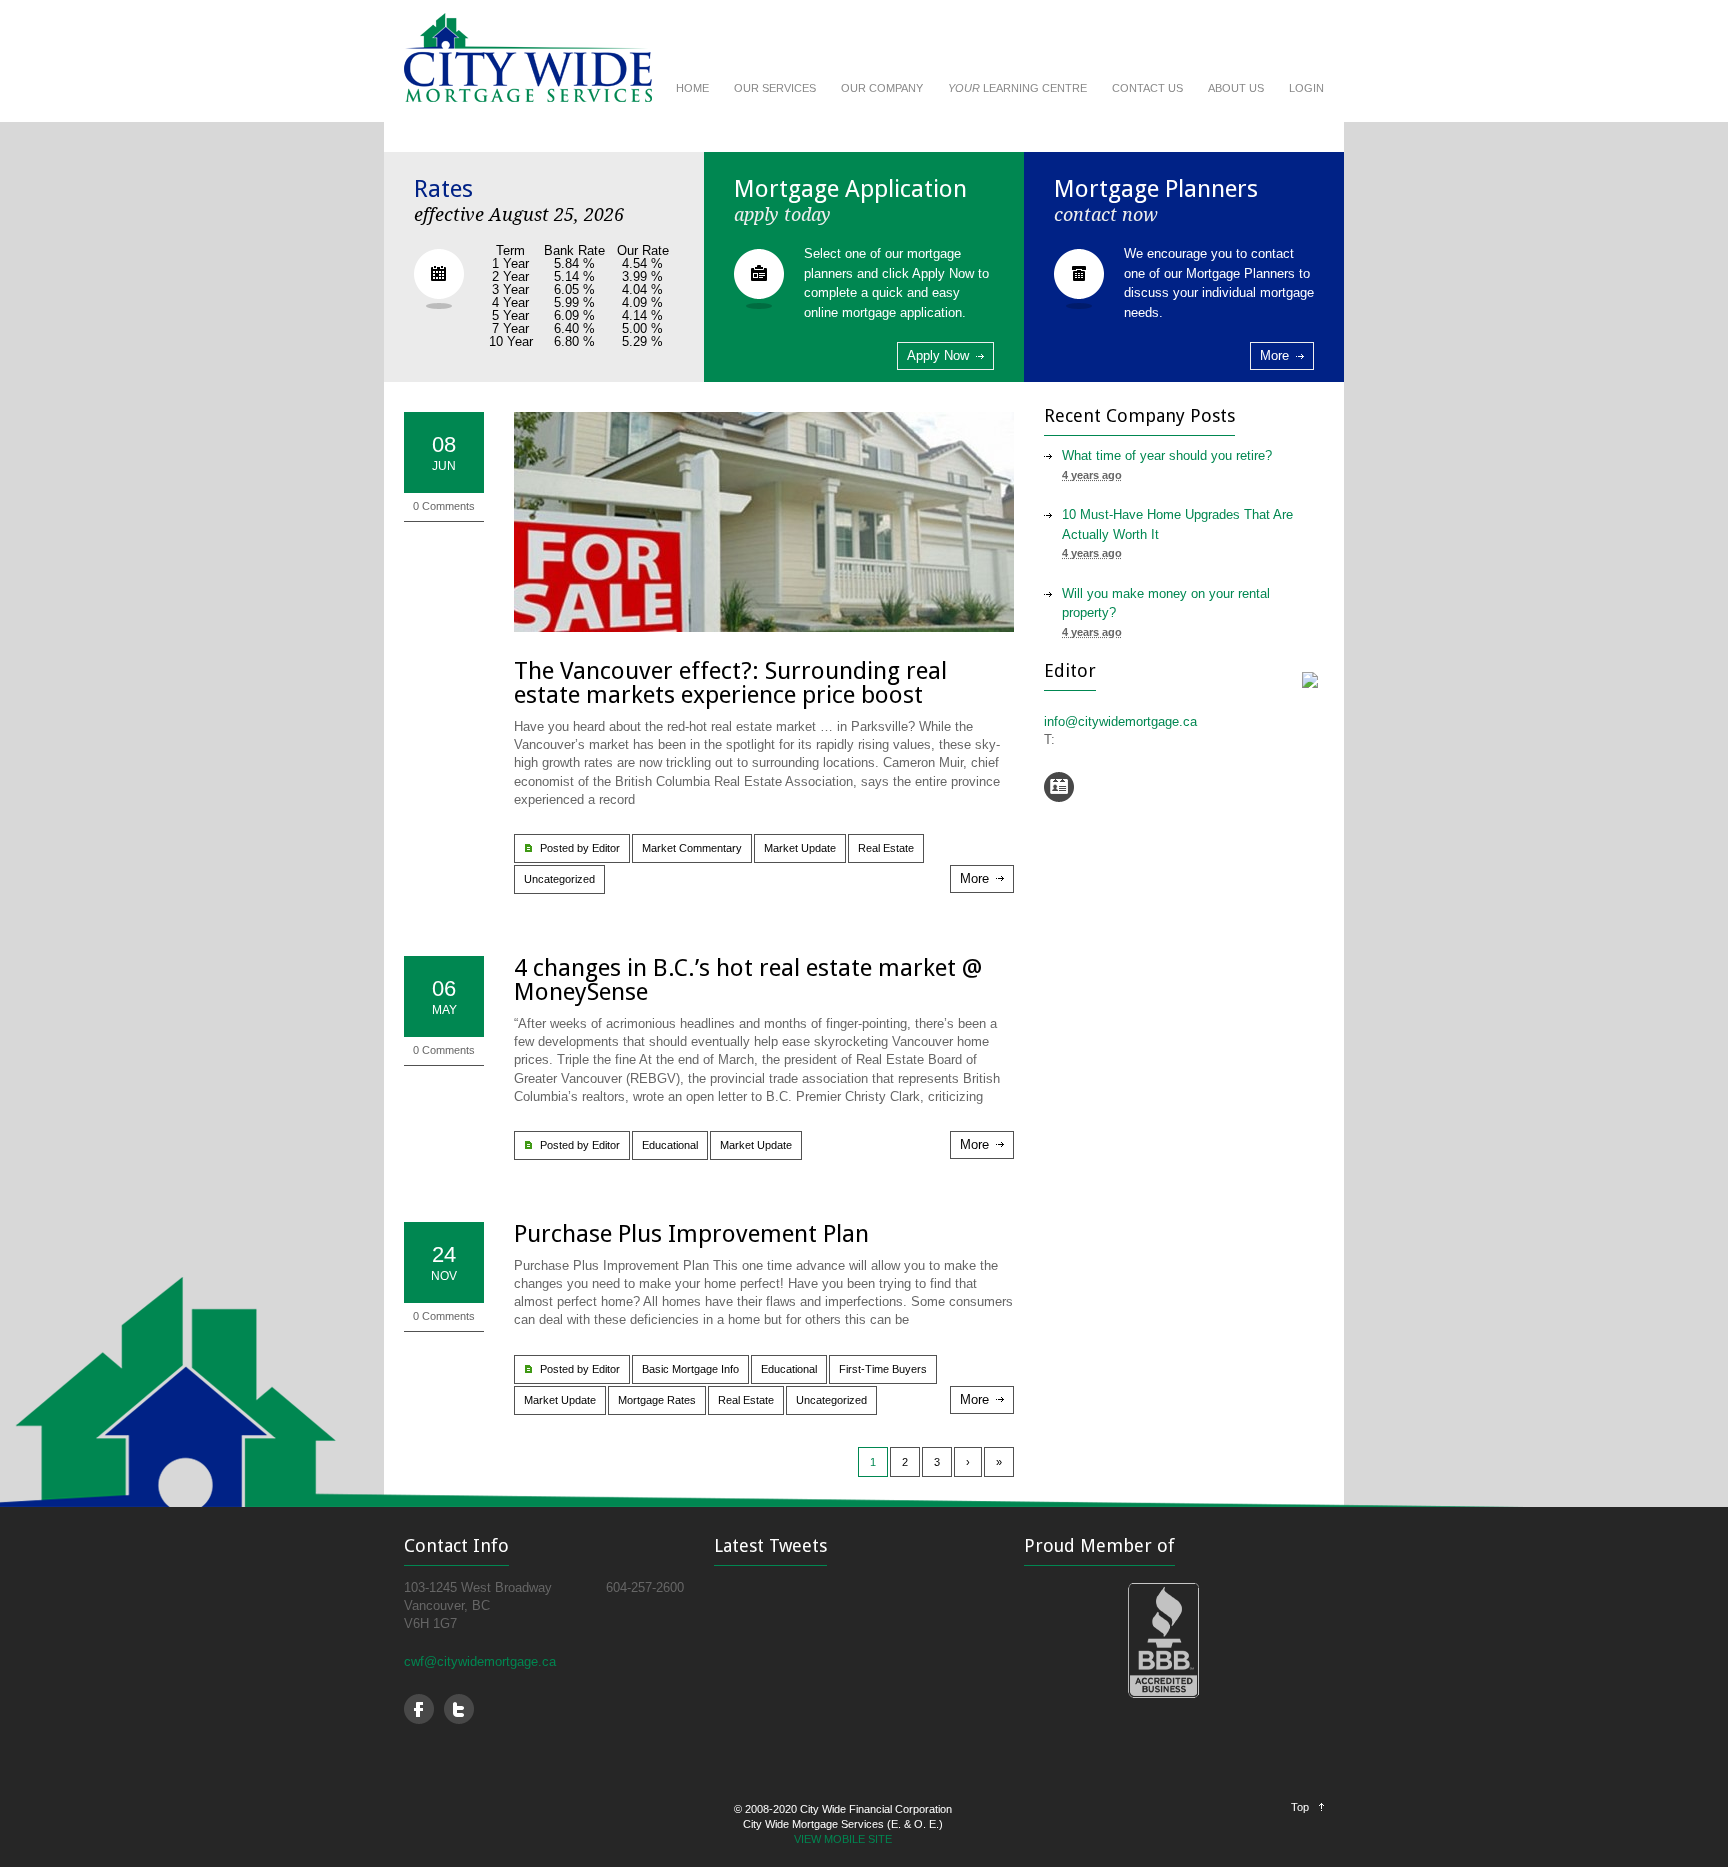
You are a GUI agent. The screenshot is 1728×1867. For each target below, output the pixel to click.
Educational (670, 1145)
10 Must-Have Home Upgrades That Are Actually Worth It (1177, 524)
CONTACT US (1147, 88)
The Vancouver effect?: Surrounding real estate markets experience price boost (730, 683)
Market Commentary (692, 848)
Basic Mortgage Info (690, 1369)
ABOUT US (1236, 88)
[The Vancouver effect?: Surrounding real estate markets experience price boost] (764, 522)
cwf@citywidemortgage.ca (480, 1661)
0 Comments (444, 506)
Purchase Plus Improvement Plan (691, 1234)
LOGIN (1306, 88)
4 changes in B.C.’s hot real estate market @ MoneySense (748, 980)
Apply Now (938, 355)
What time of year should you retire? (1167, 455)
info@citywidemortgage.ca (1120, 721)
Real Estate (886, 848)
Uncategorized (559, 879)
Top (1300, 1807)
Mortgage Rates (657, 1400)
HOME (692, 88)
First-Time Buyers (883, 1369)
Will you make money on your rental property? (1166, 603)
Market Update (800, 848)
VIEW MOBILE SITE (843, 1839)
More (1274, 355)
